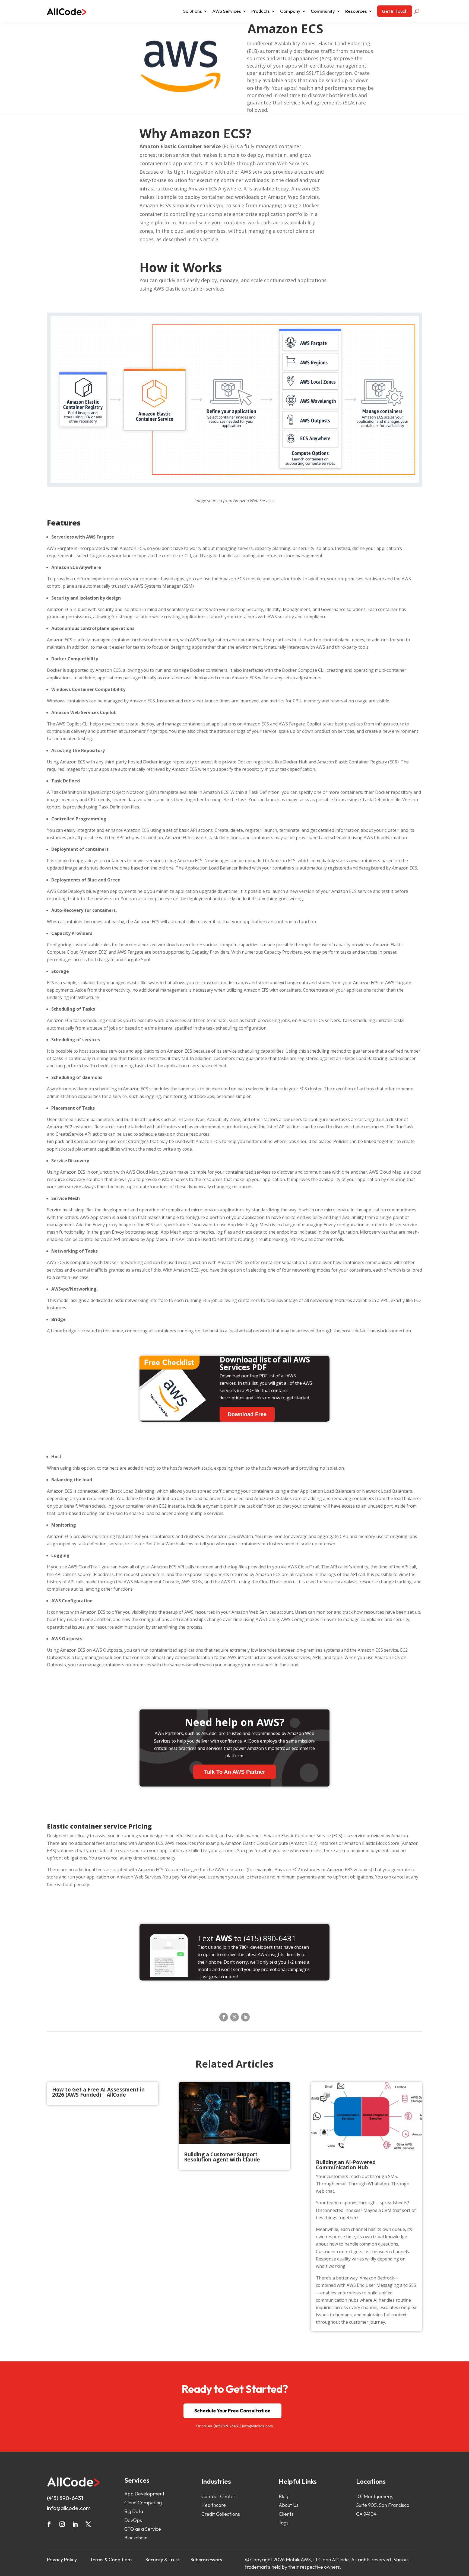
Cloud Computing (143, 2503)
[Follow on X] (234, 2017)
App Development (144, 2494)
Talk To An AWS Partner (235, 1772)
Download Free (247, 1414)
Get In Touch (395, 11)
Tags (284, 2523)
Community (323, 11)
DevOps (133, 2520)
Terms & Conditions (111, 2560)
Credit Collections (221, 2514)
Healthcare (214, 2505)
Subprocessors (206, 2560)
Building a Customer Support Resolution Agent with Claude (222, 2157)
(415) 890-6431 (226, 2426)
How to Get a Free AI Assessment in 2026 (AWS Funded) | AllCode (98, 2092)
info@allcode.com (257, 2426)
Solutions (193, 11)
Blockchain (136, 2538)
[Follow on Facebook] (224, 2017)
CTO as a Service (143, 2529)
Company (290, 11)
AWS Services (227, 11)
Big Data (134, 2511)
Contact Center (218, 2496)
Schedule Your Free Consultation (232, 2411)
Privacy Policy (62, 2560)
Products (261, 11)
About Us (289, 2505)
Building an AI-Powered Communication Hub (346, 2165)
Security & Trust (163, 2560)
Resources (356, 11)
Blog (283, 2496)
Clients (286, 2514)
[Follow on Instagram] (62, 2524)
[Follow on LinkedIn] (245, 2017)
